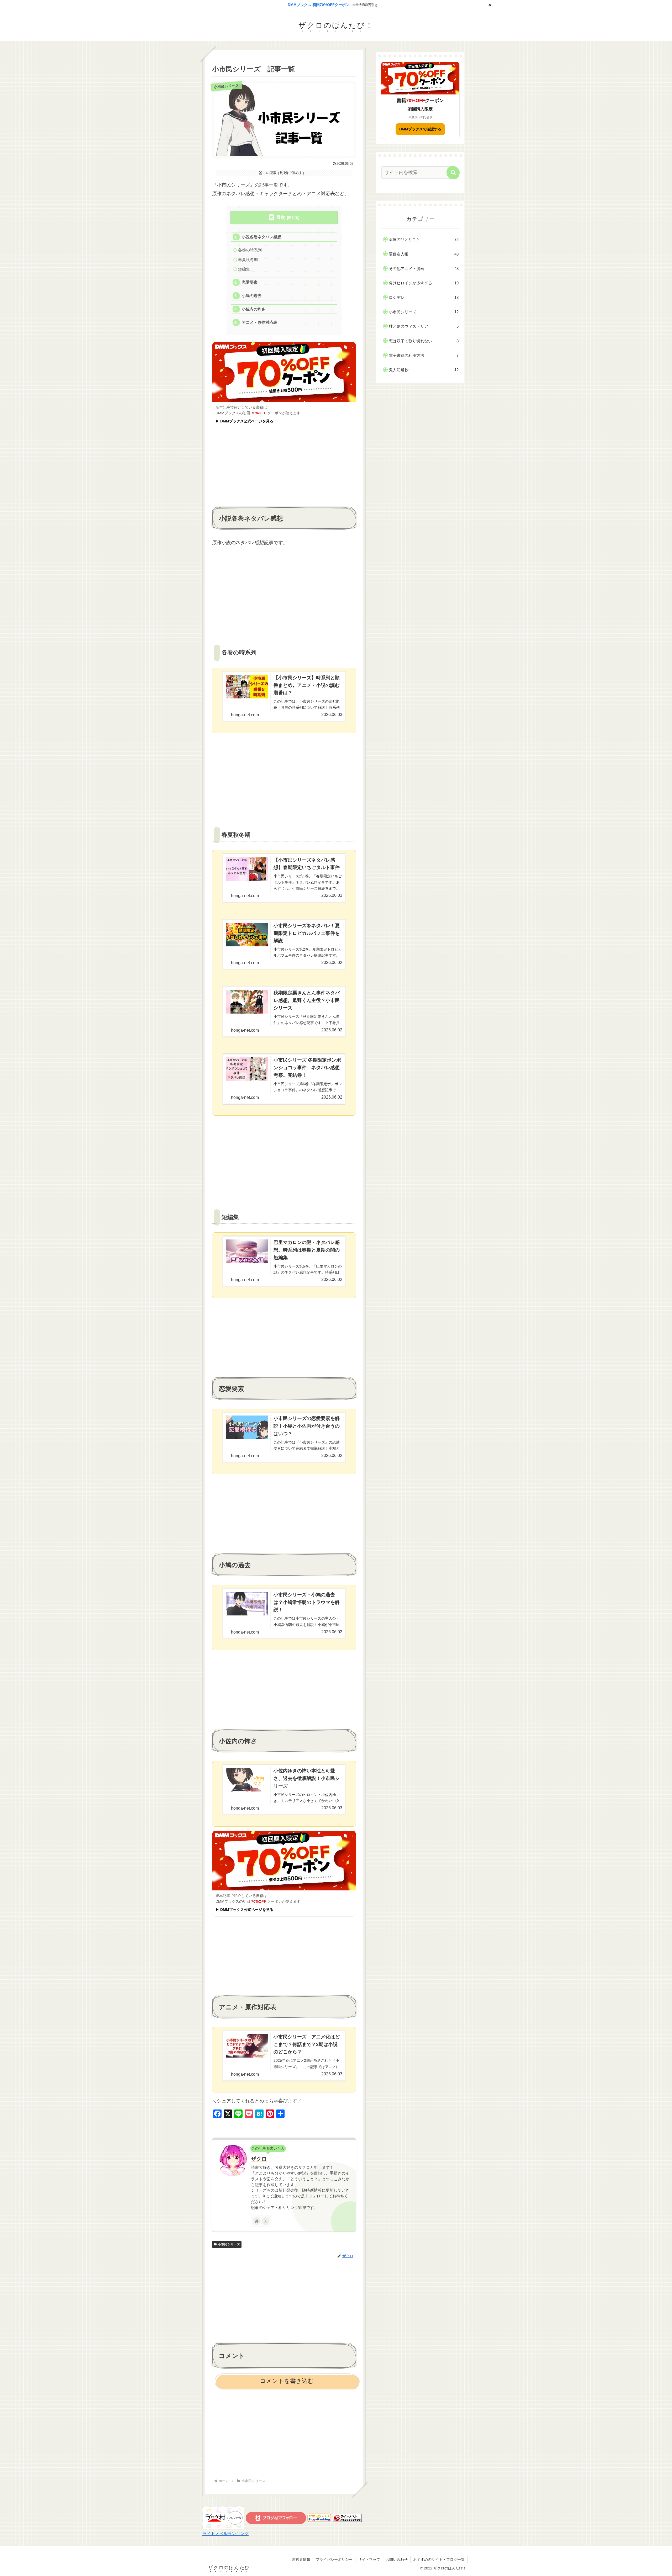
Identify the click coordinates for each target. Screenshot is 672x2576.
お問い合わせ (397, 2559)
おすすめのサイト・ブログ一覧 (439, 2559)
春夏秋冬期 (248, 260)
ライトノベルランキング (225, 2533)
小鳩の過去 (252, 296)
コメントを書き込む (287, 2381)
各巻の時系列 (250, 250)
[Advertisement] (284, 468)
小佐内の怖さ (254, 309)
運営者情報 (301, 2559)
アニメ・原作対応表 (259, 322)
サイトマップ (369, 2559)
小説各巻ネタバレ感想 (261, 237)
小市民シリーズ (229, 2244)
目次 (281, 217)
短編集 (244, 269)
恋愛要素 (250, 282)
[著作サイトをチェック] (257, 2221)
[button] (453, 173)
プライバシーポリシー (334, 2559)
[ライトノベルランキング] (347, 2518)
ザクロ (259, 2159)
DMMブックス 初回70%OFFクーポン (319, 5)
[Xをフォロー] (266, 2221)
